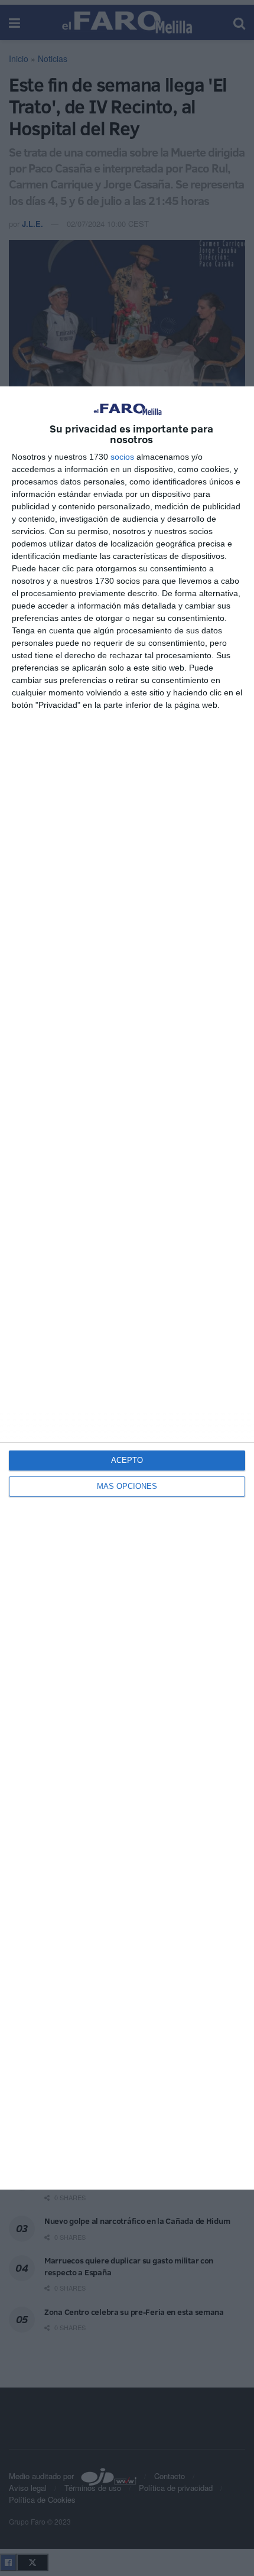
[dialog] (127, 1288)
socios (122, 457)
